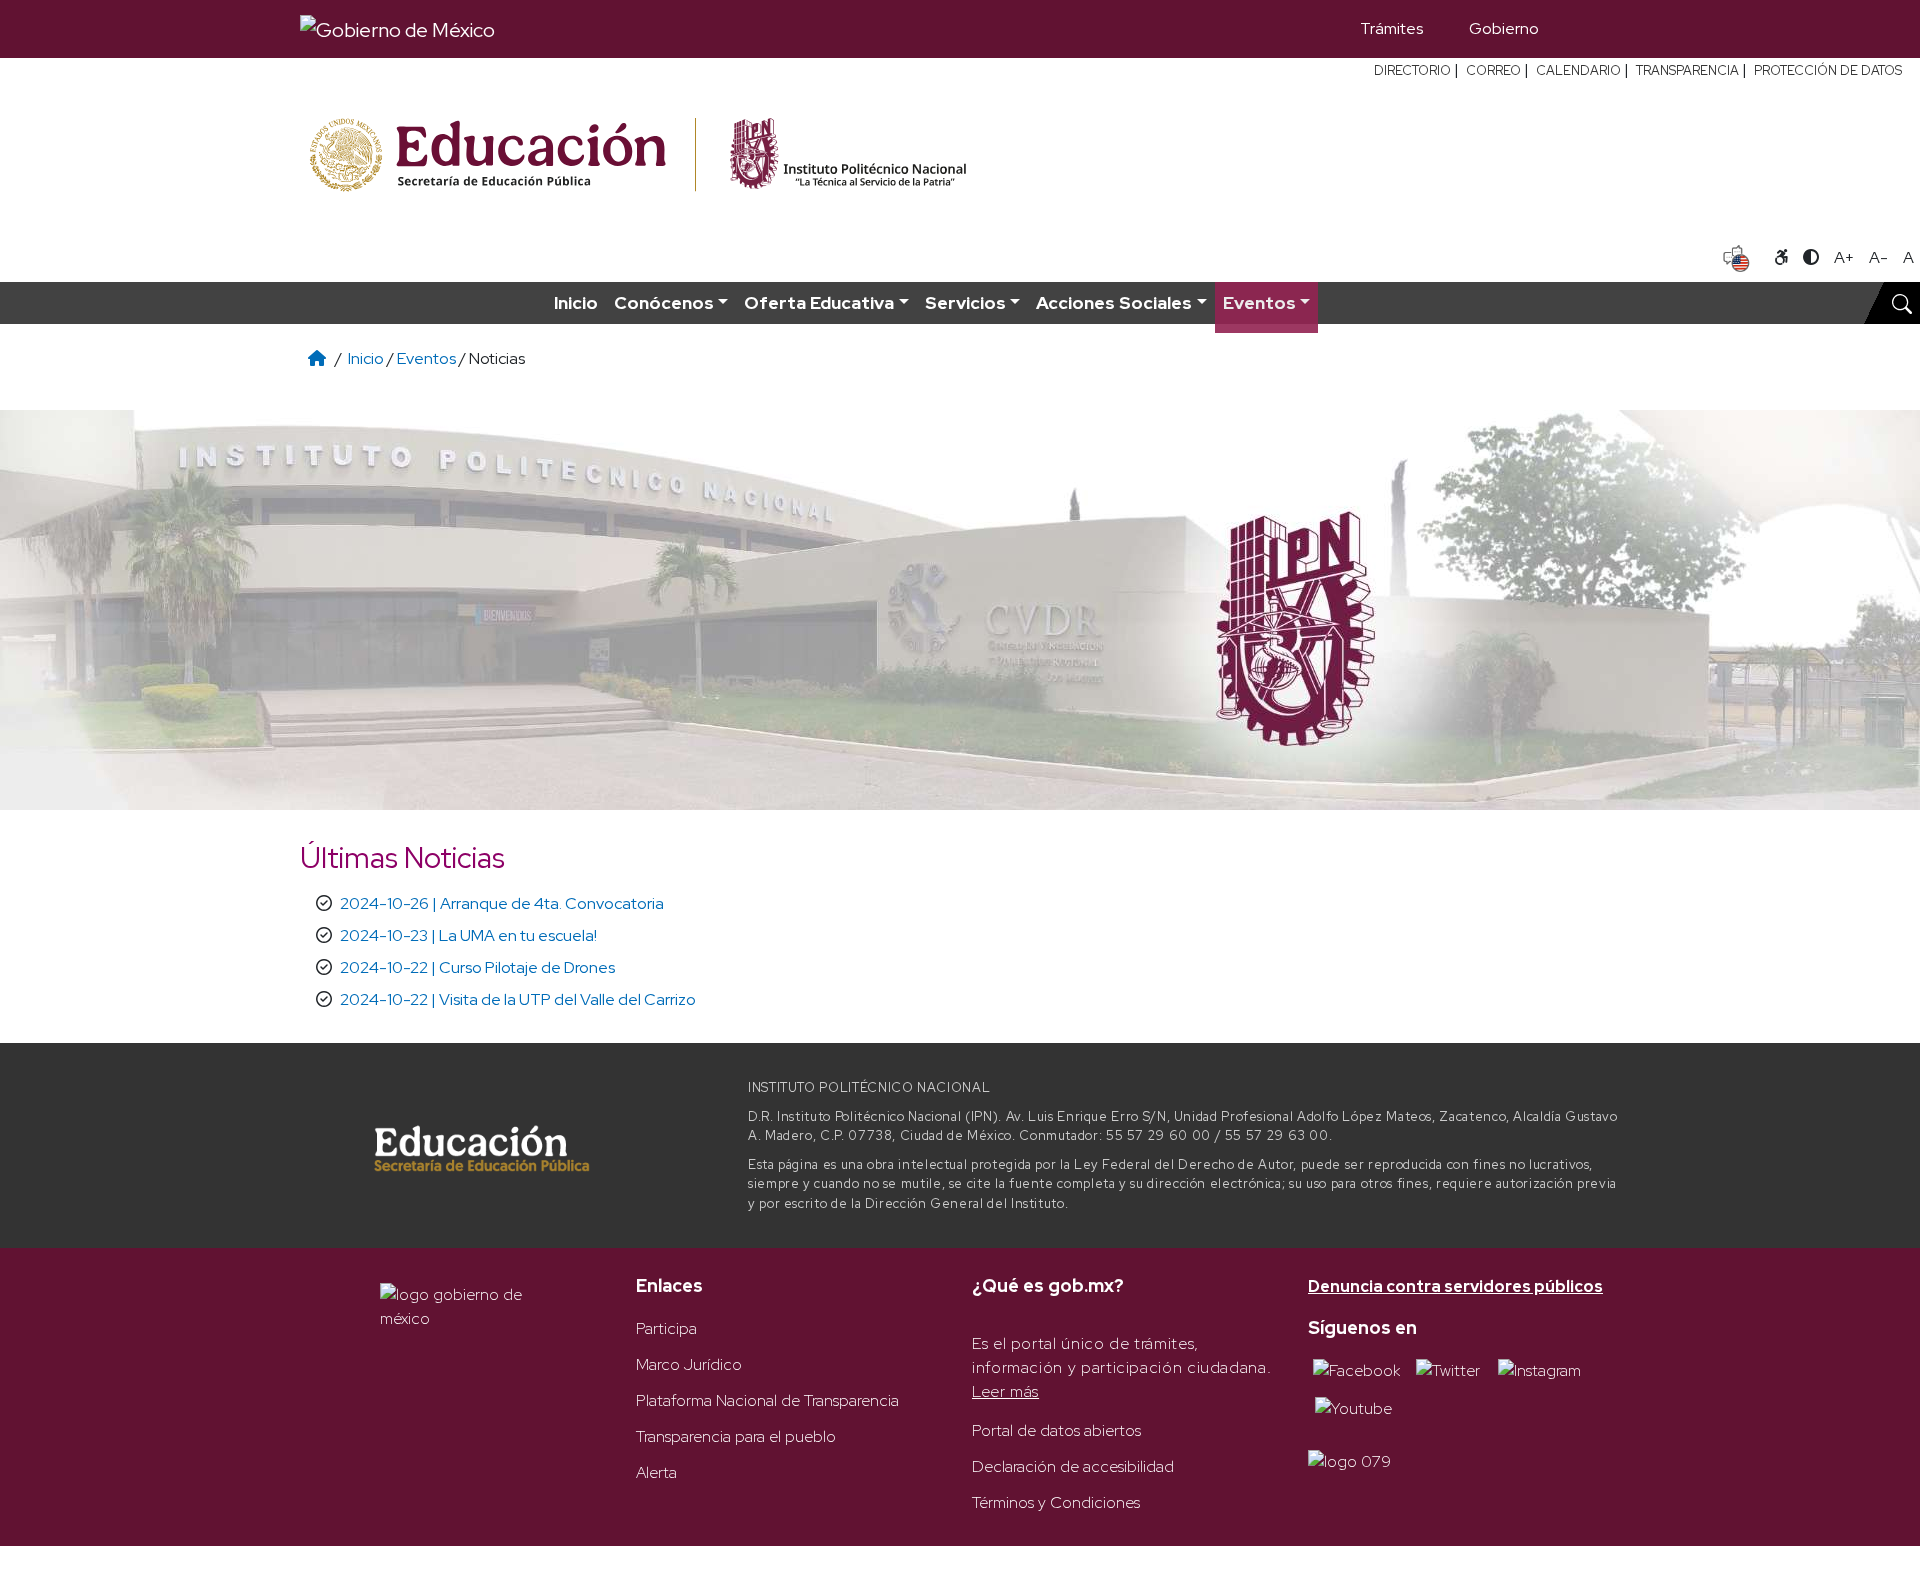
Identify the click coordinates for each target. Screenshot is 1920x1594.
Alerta (656, 1472)
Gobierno (1504, 28)
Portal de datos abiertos (1056, 1430)
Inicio (576, 302)
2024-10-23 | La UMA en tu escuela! (468, 935)
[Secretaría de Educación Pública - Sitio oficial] (500, 155)
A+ (1844, 257)
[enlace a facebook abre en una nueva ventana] (1356, 1369)
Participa (666, 1328)
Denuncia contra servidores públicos (1455, 1286)
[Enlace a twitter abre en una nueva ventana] (1448, 1369)
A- (1878, 257)
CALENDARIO (1578, 70)
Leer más (1005, 1391)
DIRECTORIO (1412, 70)
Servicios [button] (965, 302)
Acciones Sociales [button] (1114, 302)
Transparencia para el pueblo (736, 1436)
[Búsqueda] (1591, 29)
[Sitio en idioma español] (1736, 256)
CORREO (1493, 70)
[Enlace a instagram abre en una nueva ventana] (1539, 1369)
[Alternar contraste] (1811, 258)
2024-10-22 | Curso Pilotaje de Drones (477, 967)
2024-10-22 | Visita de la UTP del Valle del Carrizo (518, 999)
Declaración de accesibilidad (1073, 1466)
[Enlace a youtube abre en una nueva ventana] (1353, 1406)
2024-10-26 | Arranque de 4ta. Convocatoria (502, 903)
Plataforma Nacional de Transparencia (767, 1400)
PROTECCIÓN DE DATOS (1828, 70)
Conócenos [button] (664, 302)
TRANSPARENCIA (1687, 70)
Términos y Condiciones (1056, 1502)
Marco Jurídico (689, 1364)
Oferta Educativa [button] (819, 302)
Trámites (1391, 28)
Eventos (426, 358)
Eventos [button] (1259, 302)
